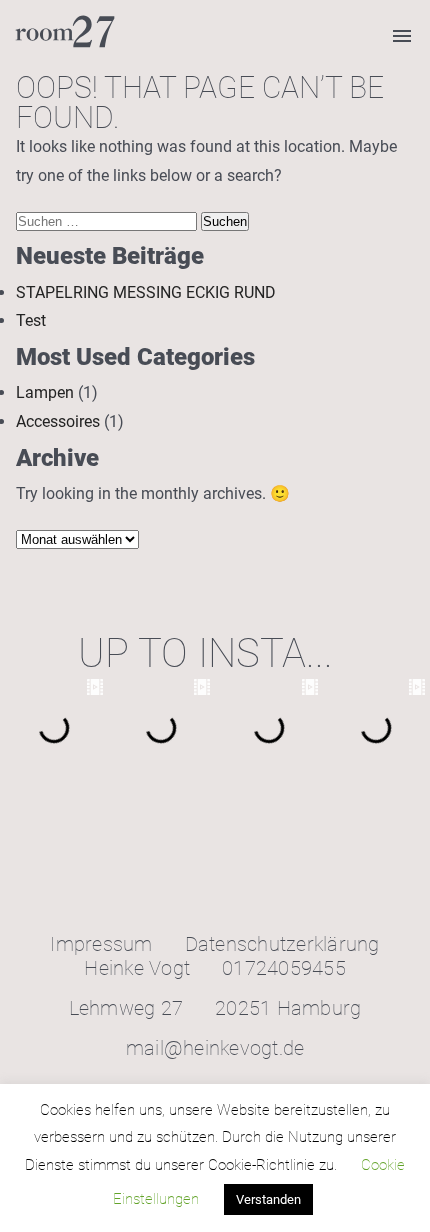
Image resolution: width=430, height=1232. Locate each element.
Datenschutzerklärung (282, 944)
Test (31, 320)
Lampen (45, 392)
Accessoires (58, 421)
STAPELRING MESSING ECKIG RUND (146, 292)
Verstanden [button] (268, 1199)
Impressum (101, 944)
